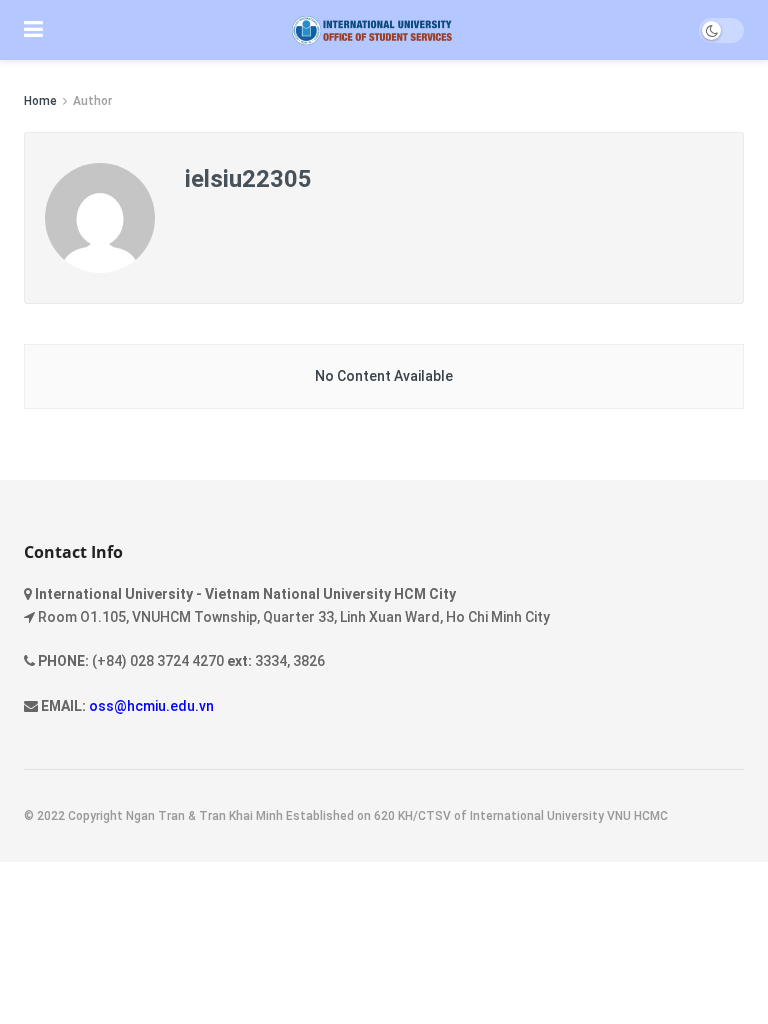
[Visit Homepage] (371, 30)
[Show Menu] (33, 30)
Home (40, 101)
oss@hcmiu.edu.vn (151, 706)
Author (92, 101)
